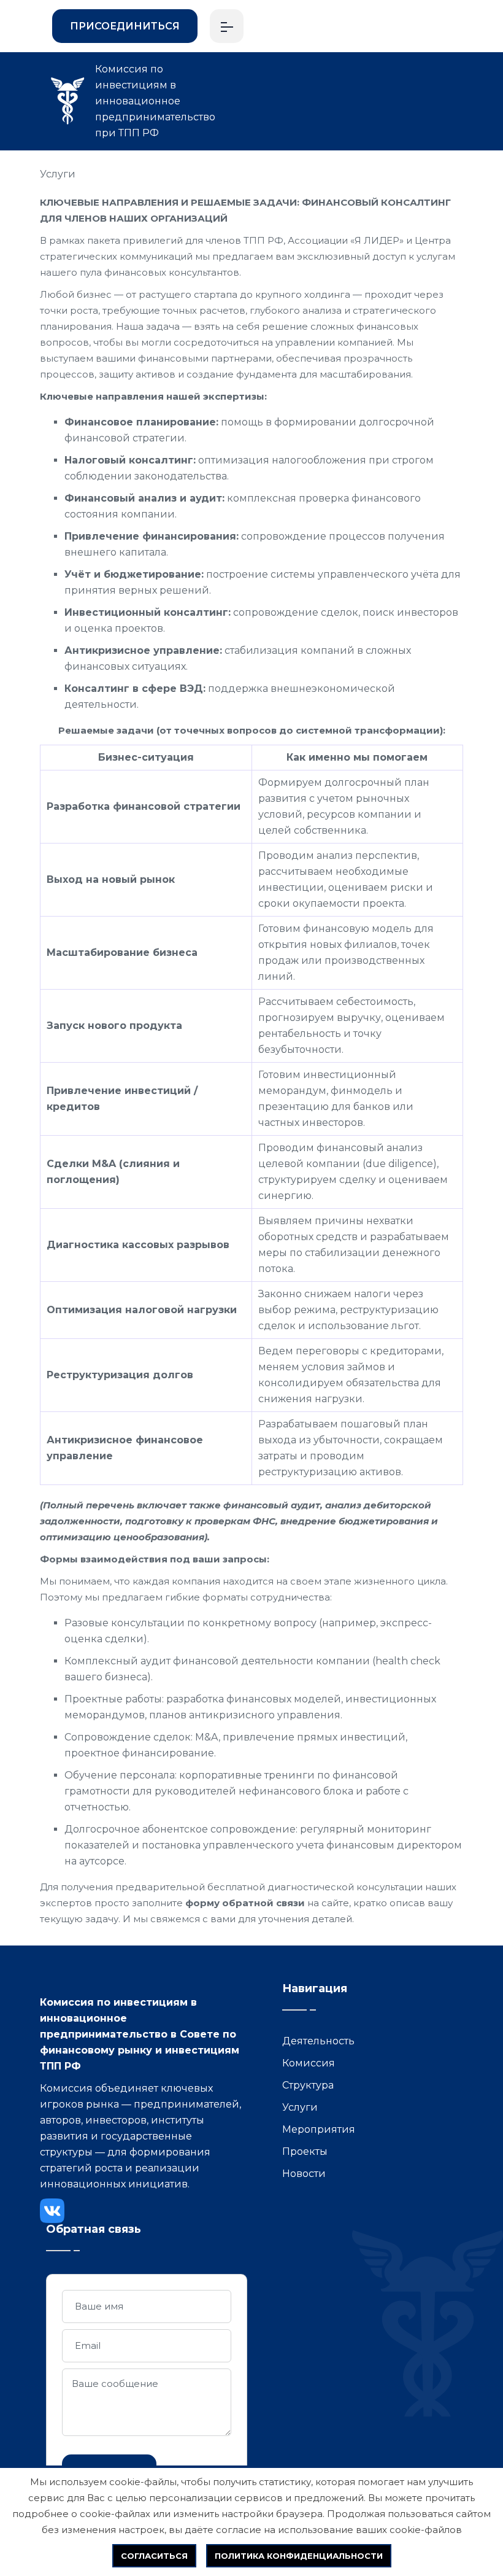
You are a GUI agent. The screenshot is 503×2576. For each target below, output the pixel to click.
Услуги (58, 174)
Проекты (305, 2151)
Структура (308, 2085)
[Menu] (227, 26)
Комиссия (309, 2063)
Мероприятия (319, 2129)
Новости (304, 2174)
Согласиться (154, 2556)
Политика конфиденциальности (299, 2556)
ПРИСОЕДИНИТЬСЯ (125, 26)
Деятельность (318, 2041)
